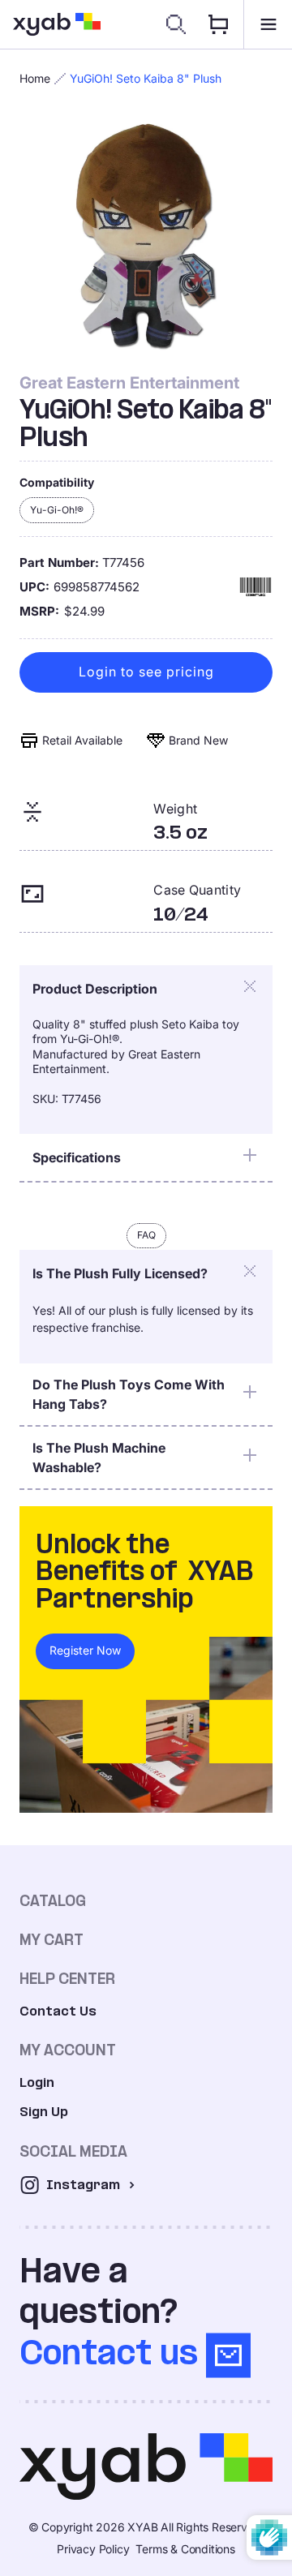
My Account (68, 2050)
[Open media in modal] (146, 237)
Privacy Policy (93, 2549)
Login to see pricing (146, 672)
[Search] (176, 24)
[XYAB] (57, 24)
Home (35, 78)
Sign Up (44, 2112)
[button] (268, 24)
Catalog (53, 1901)
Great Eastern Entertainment (129, 383)
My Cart (52, 1940)
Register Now (85, 1650)
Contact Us (58, 2011)
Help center (67, 1979)
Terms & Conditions (185, 2549)
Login (37, 2082)
